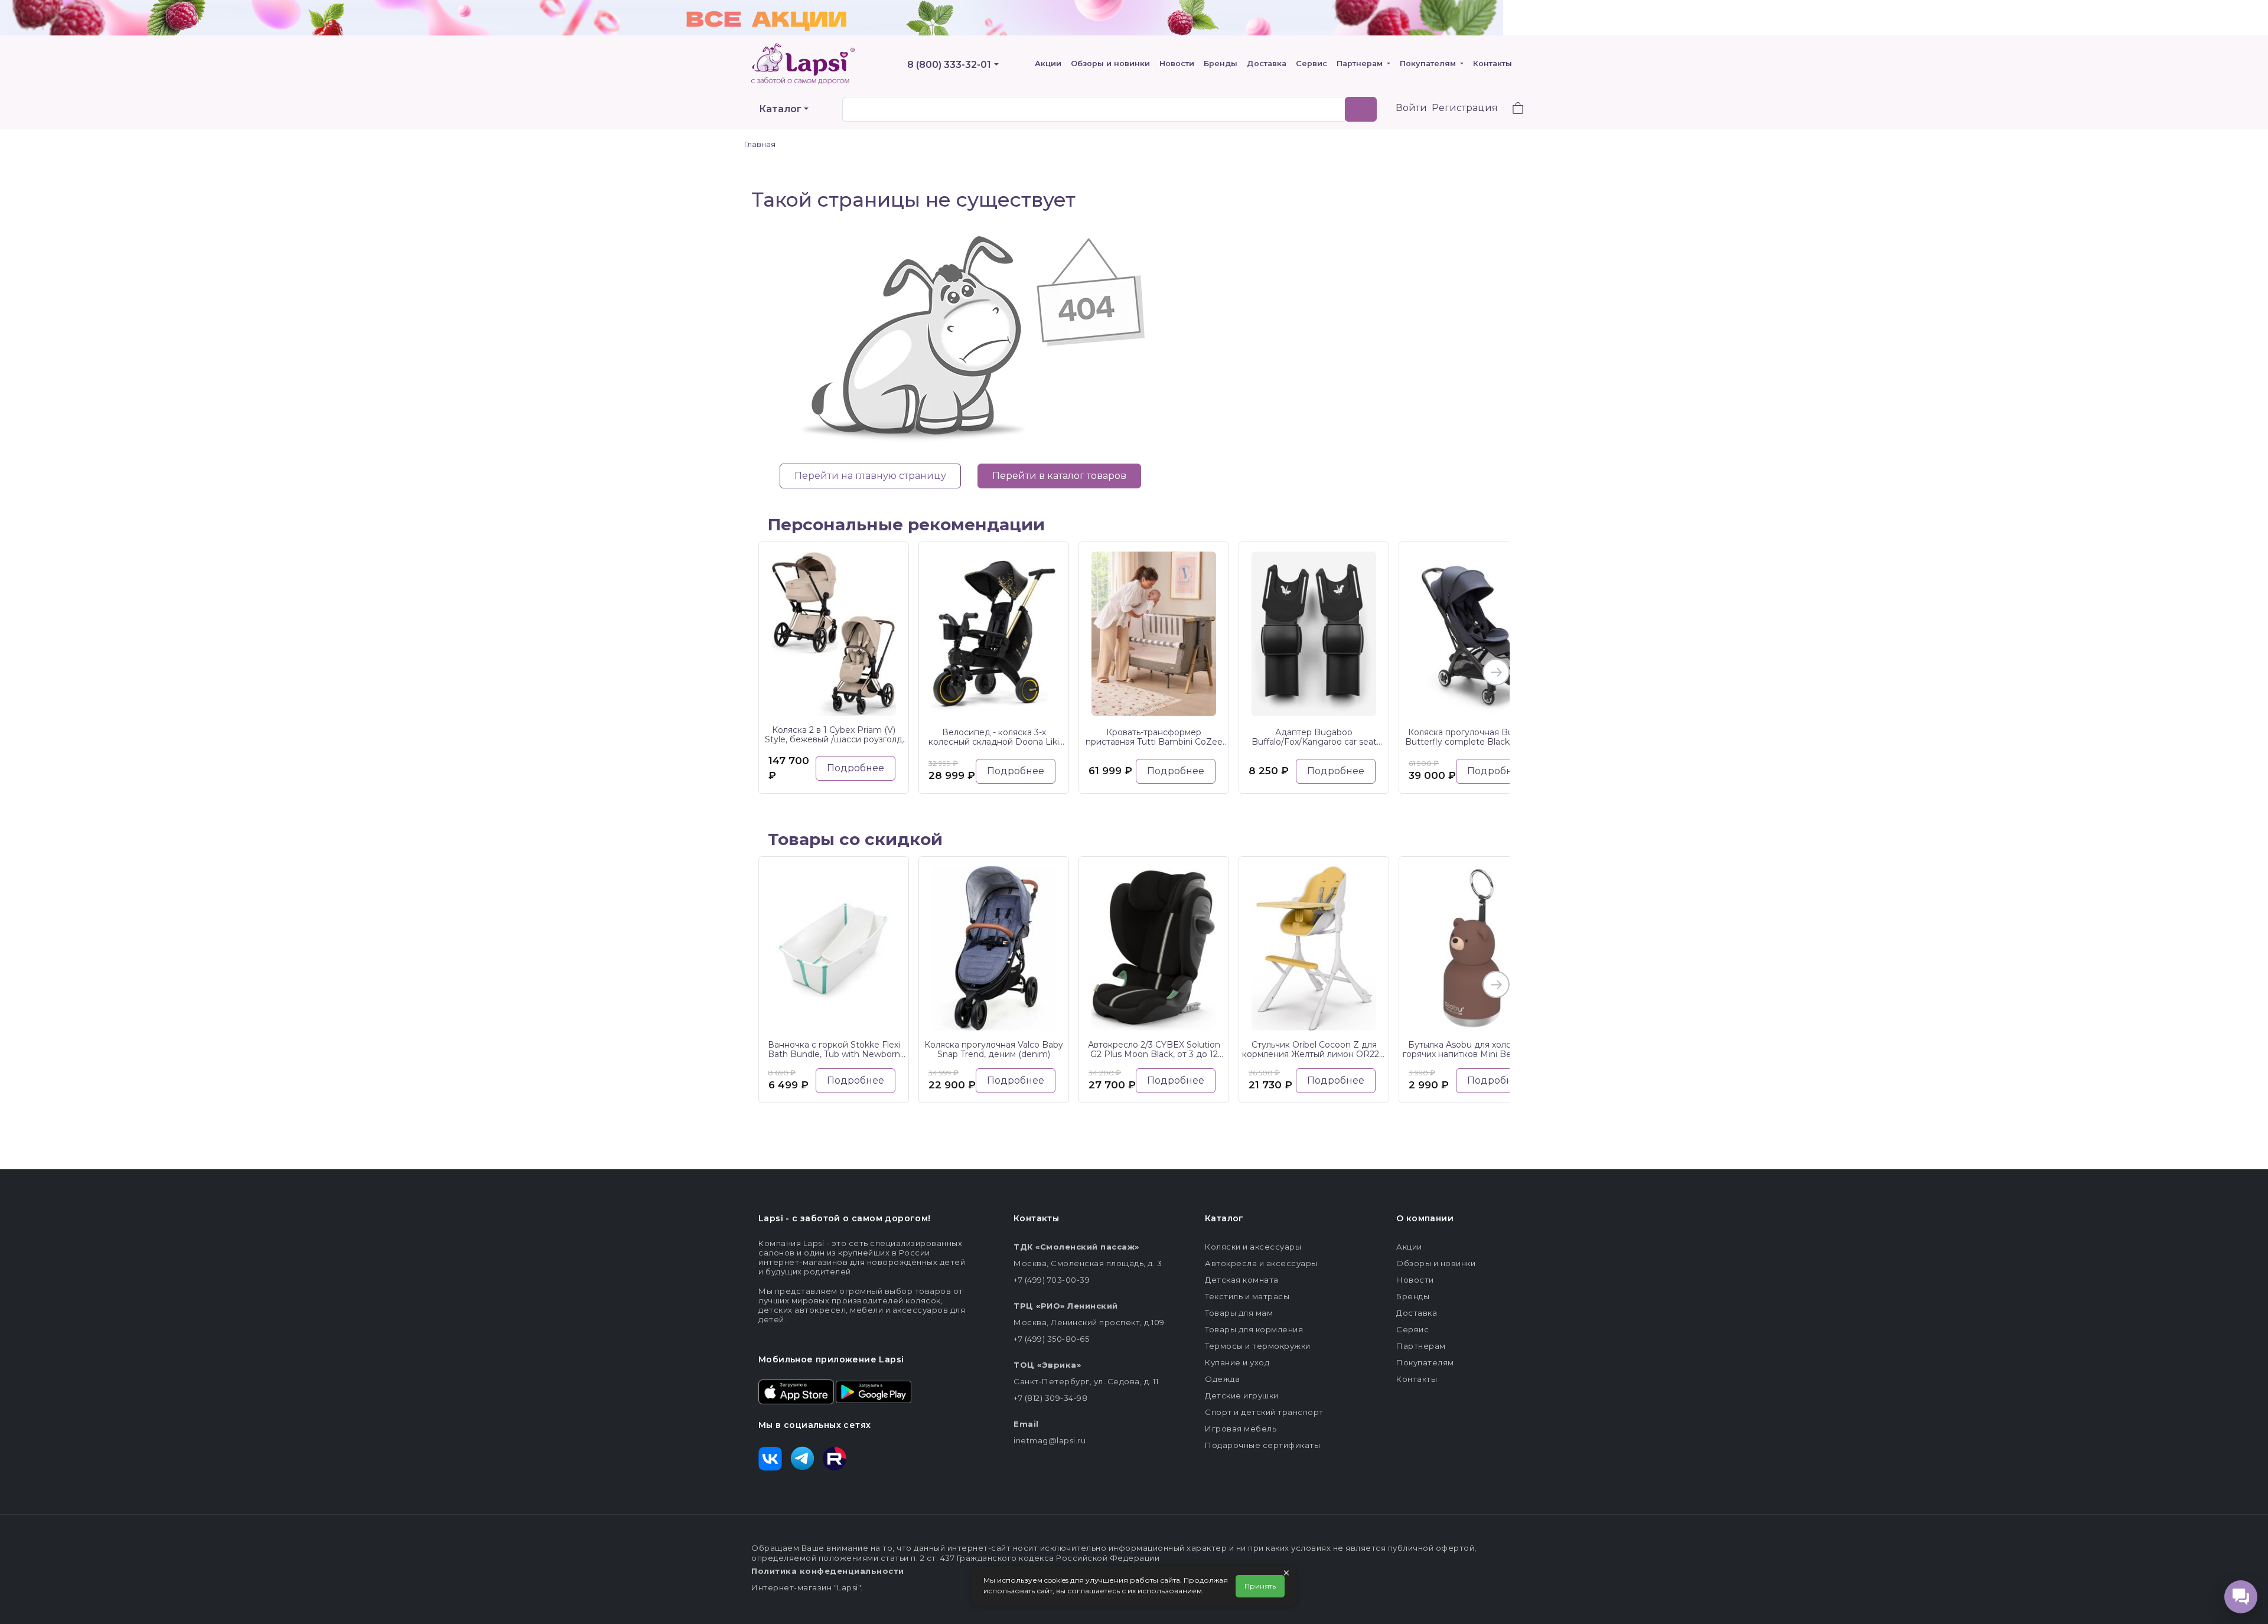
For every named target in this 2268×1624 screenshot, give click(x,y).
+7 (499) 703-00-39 (1052, 1280)
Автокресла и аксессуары (1261, 1263)
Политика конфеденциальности (828, 1571)
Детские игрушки (1242, 1395)
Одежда (1222, 1379)
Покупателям (1429, 63)
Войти (1411, 108)
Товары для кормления (1254, 1329)
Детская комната (1242, 1280)
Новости (1177, 63)
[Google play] (874, 1391)
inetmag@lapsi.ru (1050, 1440)
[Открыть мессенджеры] (2241, 1597)
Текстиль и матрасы (1247, 1296)
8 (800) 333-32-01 (949, 65)
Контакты (1493, 63)
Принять (1260, 1586)
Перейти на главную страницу (870, 476)
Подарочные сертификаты (1262, 1445)
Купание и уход (1237, 1362)
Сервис (1311, 63)
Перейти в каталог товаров (1059, 476)
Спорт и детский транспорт (1264, 1412)
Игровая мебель (1241, 1429)
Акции (1048, 63)
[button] (1511, 110)
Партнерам (1361, 63)
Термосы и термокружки (1258, 1346)
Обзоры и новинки (1110, 63)
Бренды (1221, 63)
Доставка (1267, 63)
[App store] (796, 1391)
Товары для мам (1239, 1313)
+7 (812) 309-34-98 (1050, 1398)
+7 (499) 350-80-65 (1051, 1339)
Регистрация (1465, 108)
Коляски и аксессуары (1253, 1247)
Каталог (780, 109)
